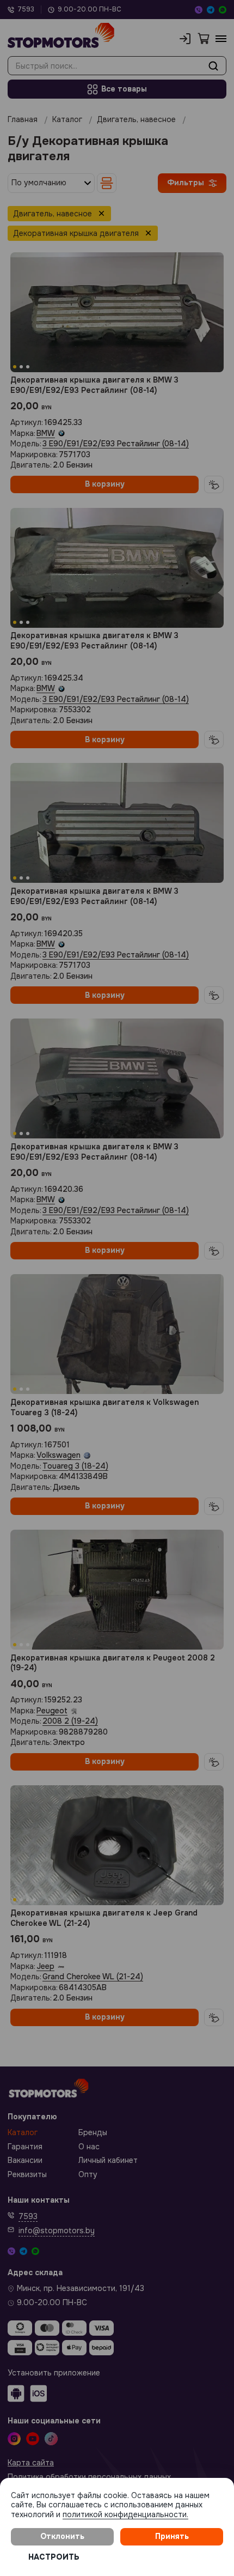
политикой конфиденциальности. (125, 2514)
